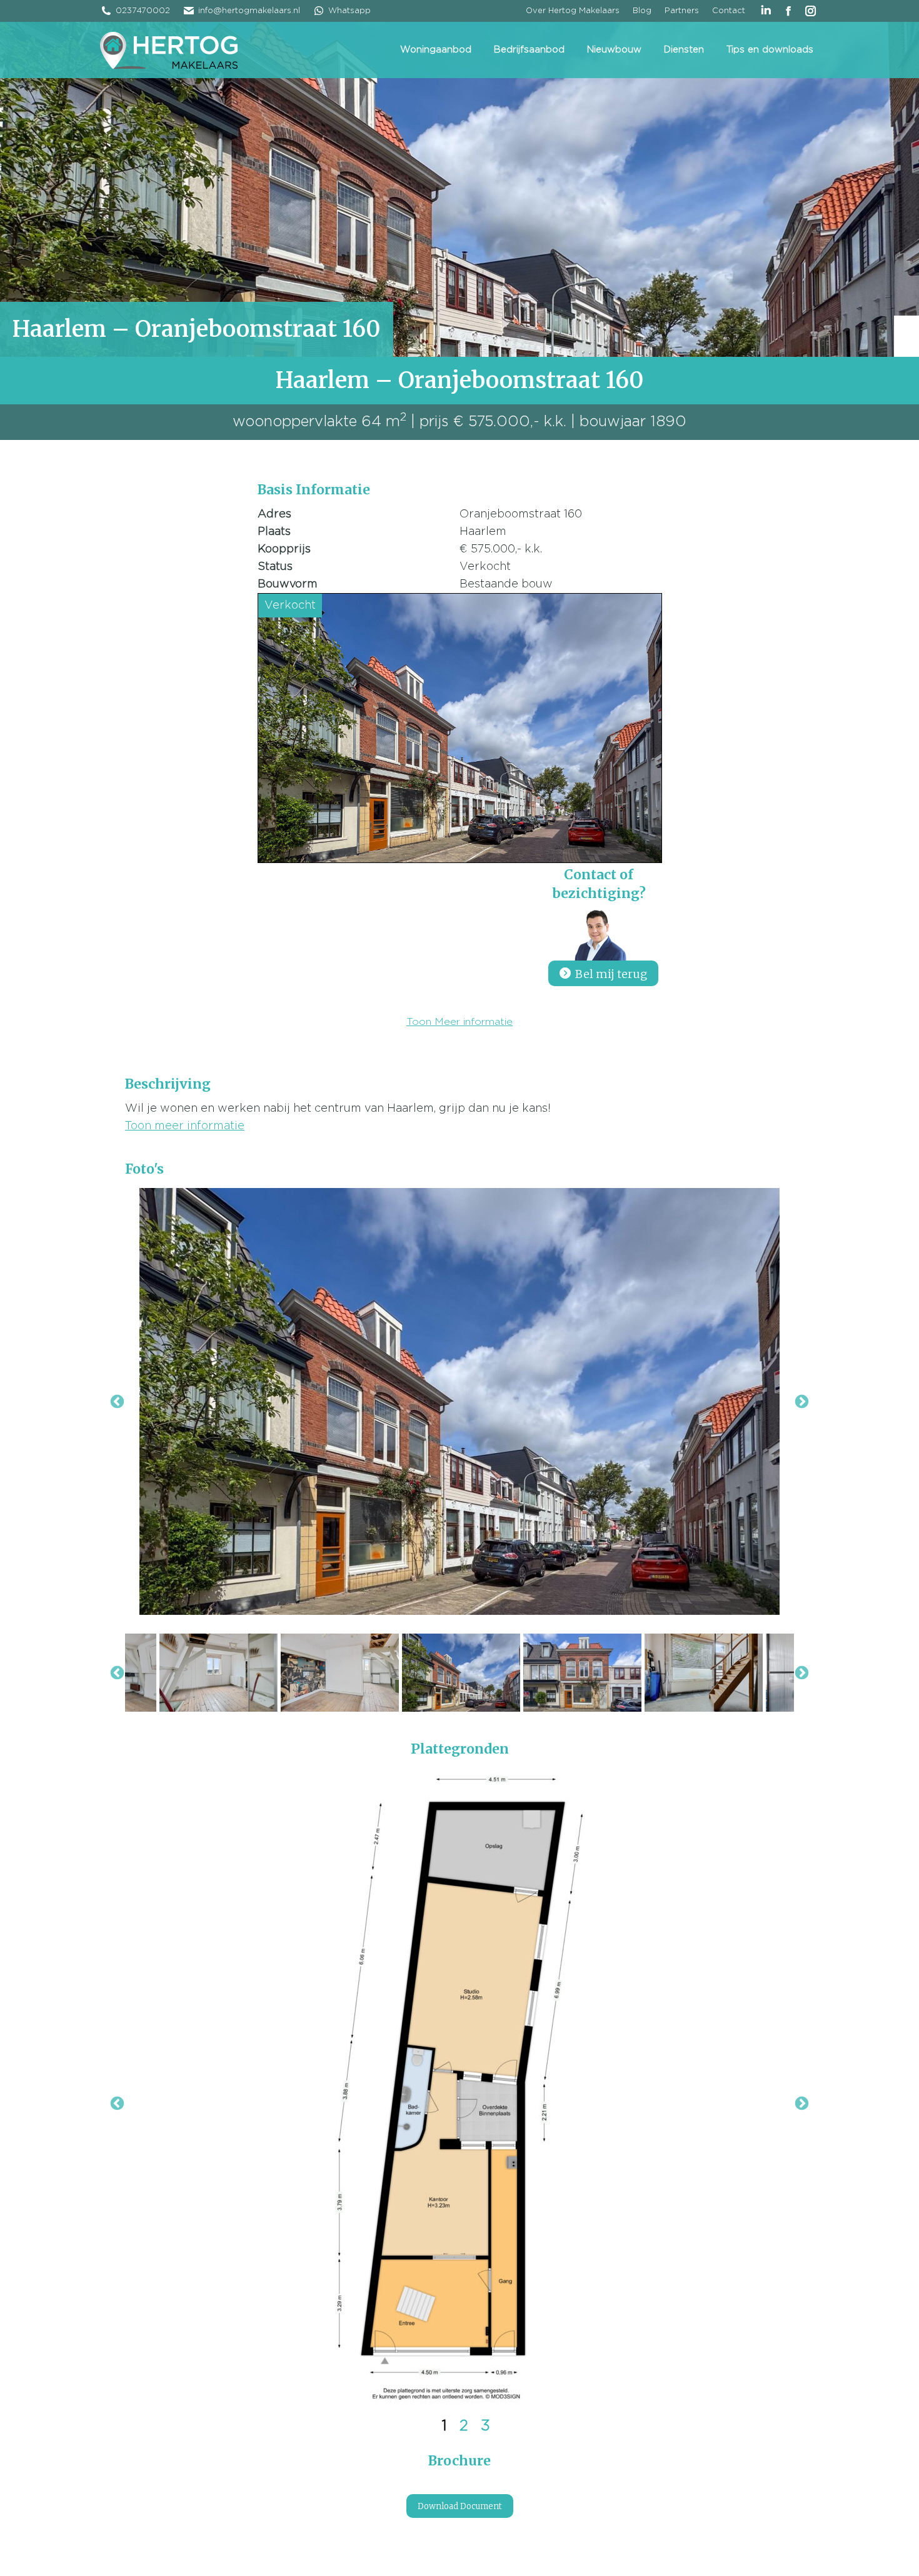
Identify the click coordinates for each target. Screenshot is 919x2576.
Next (802, 2104)
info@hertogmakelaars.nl (249, 11)
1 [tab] (444, 2426)
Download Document (460, 2506)
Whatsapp (349, 11)
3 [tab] (485, 2426)
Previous (117, 2104)
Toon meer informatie (185, 1126)
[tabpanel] (459, 2088)
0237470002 (143, 11)
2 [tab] (464, 2426)
